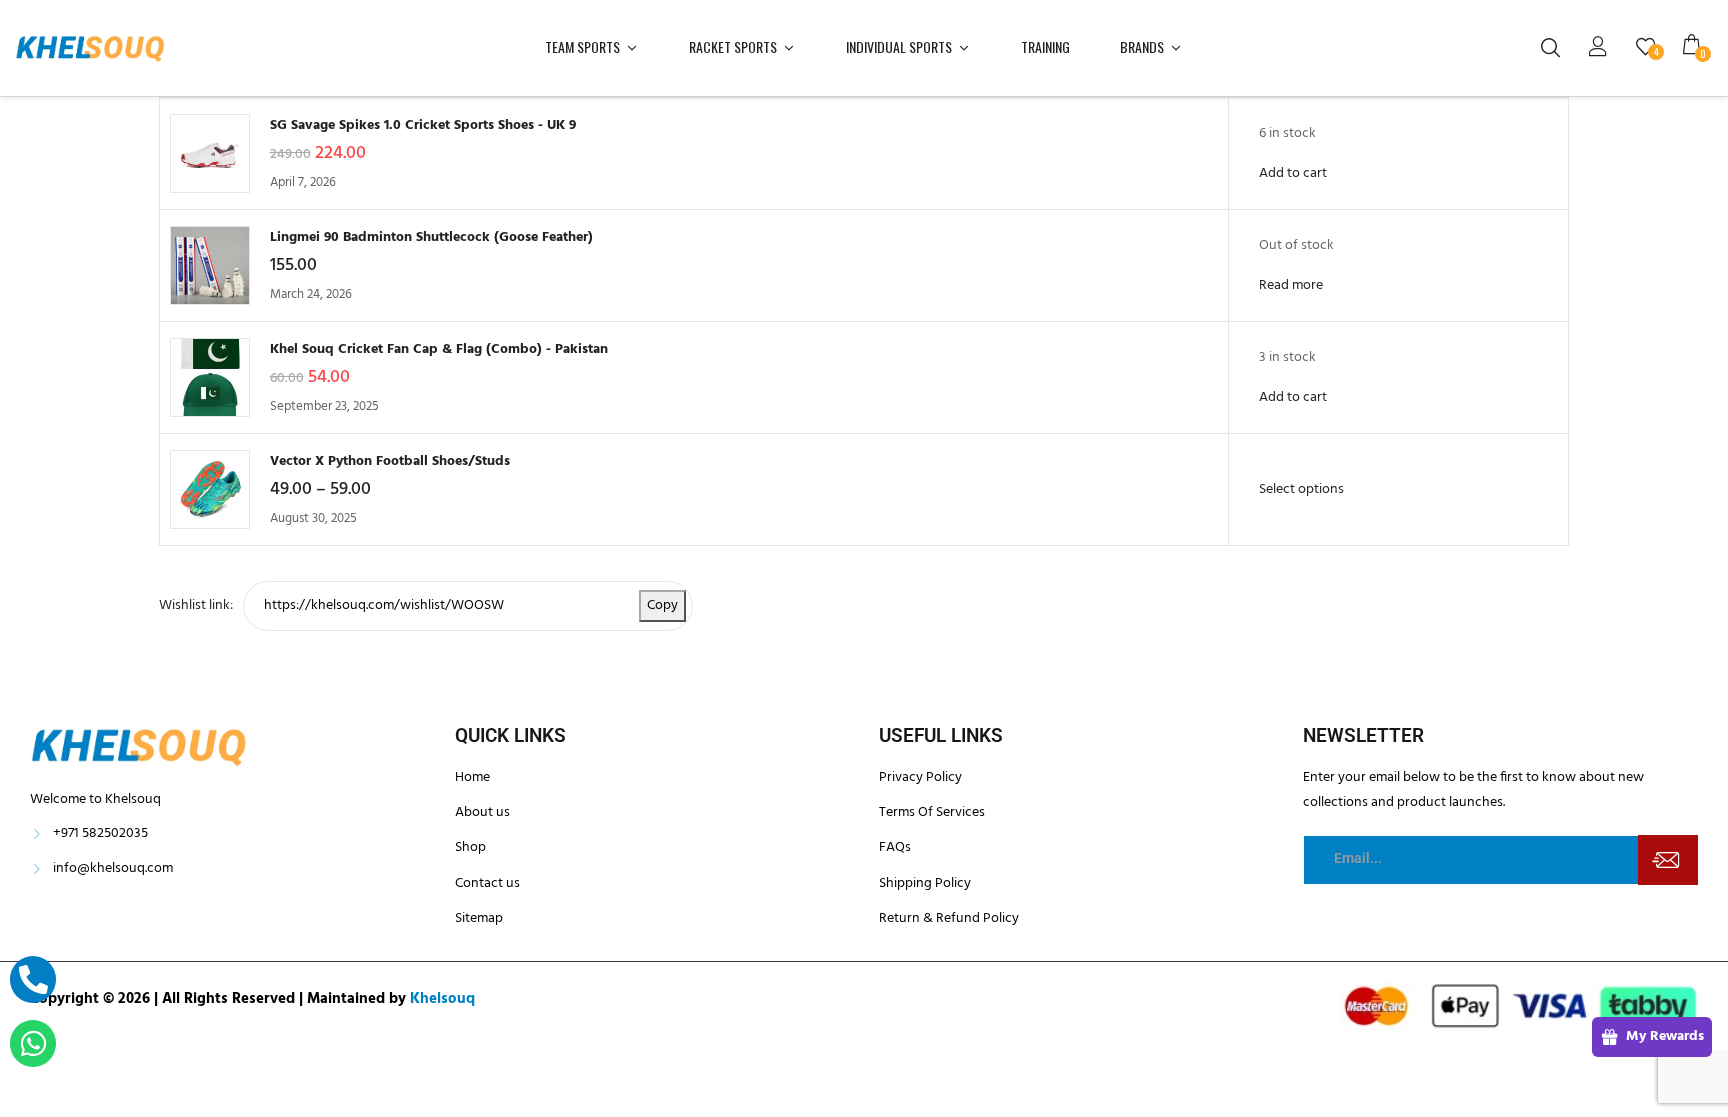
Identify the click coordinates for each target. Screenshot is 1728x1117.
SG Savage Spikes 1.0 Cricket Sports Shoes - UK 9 (423, 125)
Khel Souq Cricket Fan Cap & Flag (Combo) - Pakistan (439, 349)
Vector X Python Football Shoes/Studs (390, 461)
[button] (1698, 48)
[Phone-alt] (33, 979)
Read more (1291, 285)
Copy (662, 605)
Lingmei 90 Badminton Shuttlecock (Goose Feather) (431, 237)
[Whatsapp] (33, 1043)
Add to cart (1293, 173)
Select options (1301, 489)
